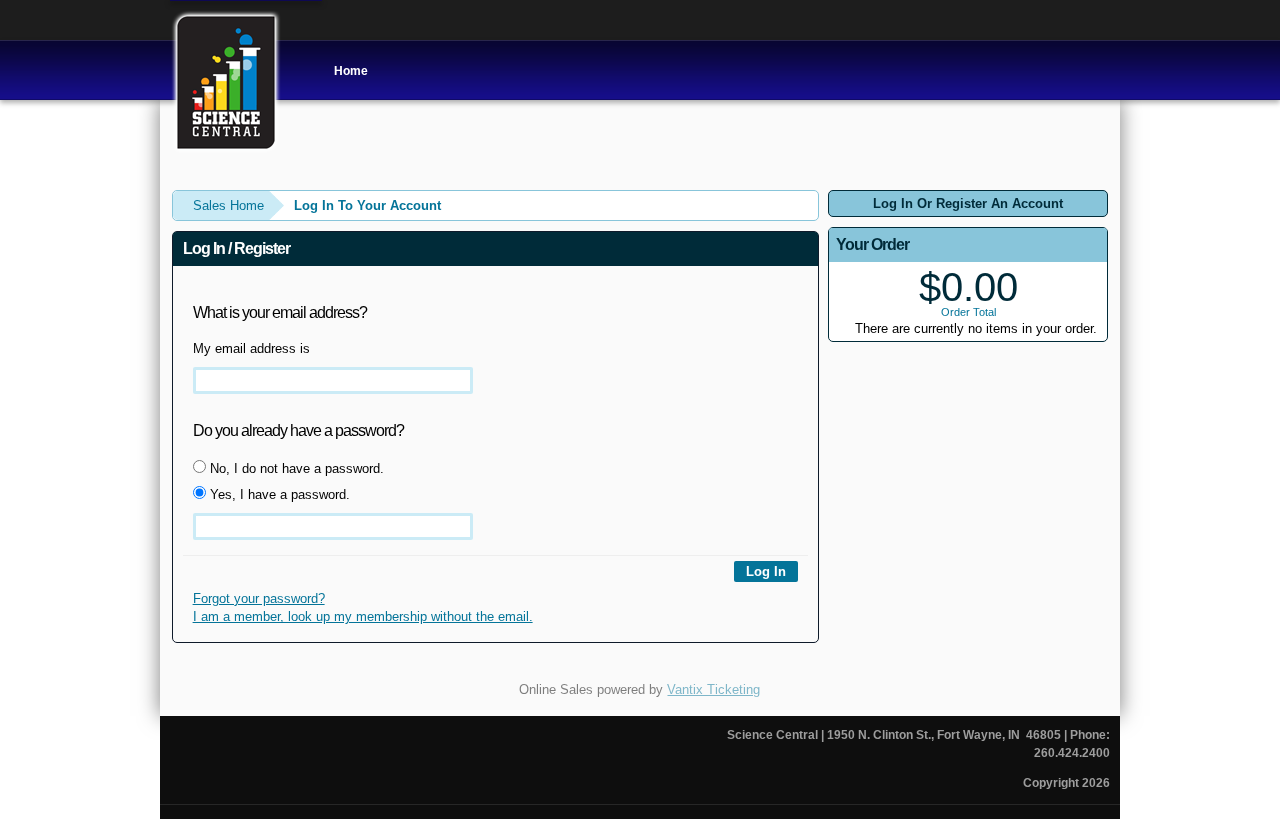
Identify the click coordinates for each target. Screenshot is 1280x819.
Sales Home (228, 205)
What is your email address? (280, 312)
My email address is (251, 348)
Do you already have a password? (298, 430)
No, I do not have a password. (295, 468)
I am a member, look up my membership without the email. (363, 616)
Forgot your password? (259, 598)
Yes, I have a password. (278, 494)
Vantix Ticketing (713, 689)
